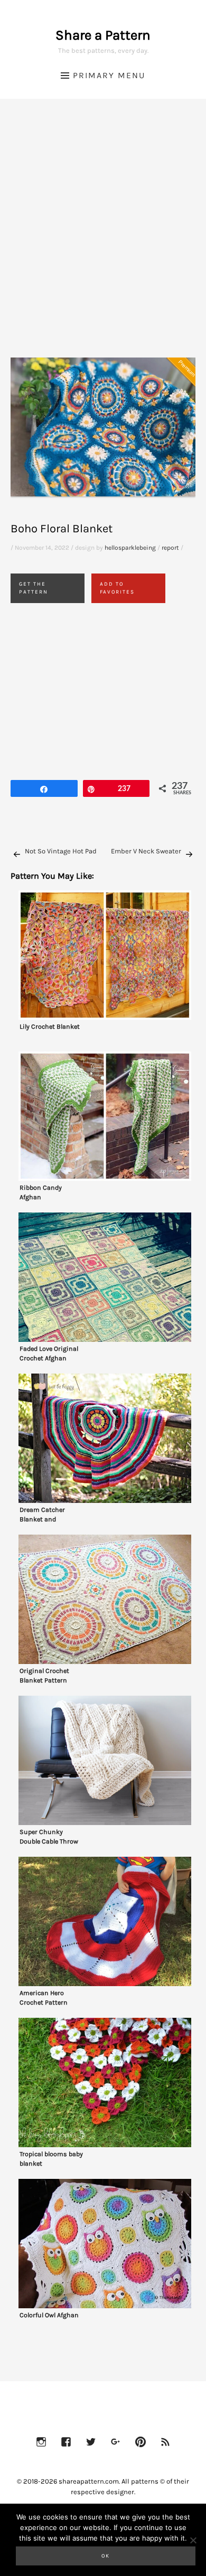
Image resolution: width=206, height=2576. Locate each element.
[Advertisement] (103, 241)
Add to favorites (117, 588)
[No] (193, 2540)
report (170, 548)
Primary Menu (109, 75)
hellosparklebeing (130, 548)
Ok (106, 2556)
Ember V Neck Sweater (146, 851)
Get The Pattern (34, 588)
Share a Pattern (103, 35)
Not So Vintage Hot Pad (61, 851)
